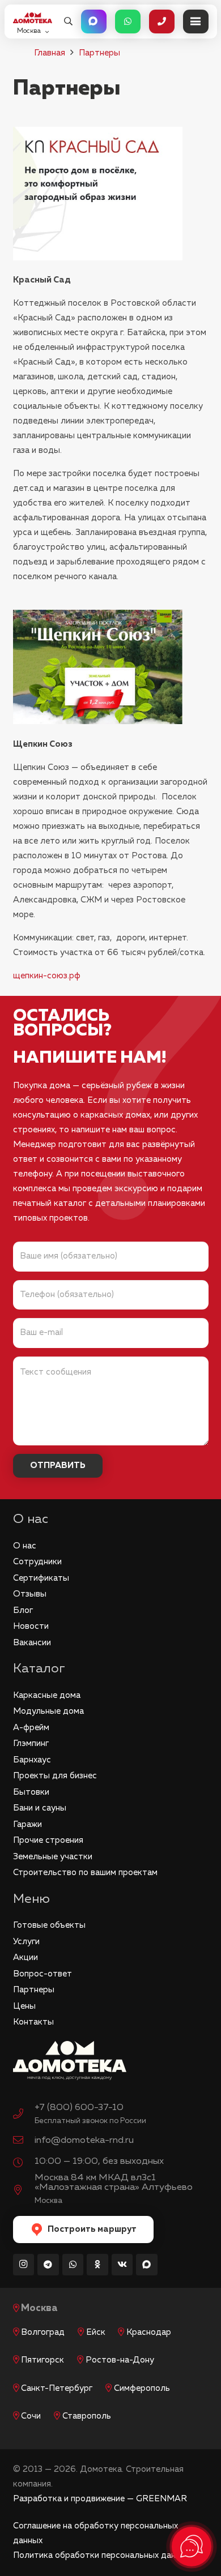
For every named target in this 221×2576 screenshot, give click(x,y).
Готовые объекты (49, 1925)
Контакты (33, 2022)
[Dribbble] (147, 2265)
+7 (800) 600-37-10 (79, 2108)
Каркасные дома (47, 1695)
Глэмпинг (31, 1743)
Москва (39, 2308)
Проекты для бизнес (55, 1776)
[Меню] (196, 22)
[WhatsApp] (73, 2265)
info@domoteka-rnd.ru (84, 2140)
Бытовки (31, 1792)
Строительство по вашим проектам (85, 1873)
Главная (50, 53)
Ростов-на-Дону (120, 2360)
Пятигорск (42, 2360)
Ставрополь (87, 2416)
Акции (25, 1957)
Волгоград (43, 2332)
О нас (25, 1546)
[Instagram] (24, 2265)
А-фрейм (31, 1728)
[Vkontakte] (122, 2265)
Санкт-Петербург (57, 2388)
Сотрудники (37, 1562)
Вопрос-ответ (42, 1974)
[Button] (94, 22)
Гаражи (27, 1824)
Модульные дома (48, 1711)
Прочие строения (48, 1840)
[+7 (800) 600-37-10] (24, 2115)
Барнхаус (32, 1760)
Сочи (31, 2416)
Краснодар (149, 2332)
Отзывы (30, 1594)
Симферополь (142, 2388)
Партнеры (99, 53)
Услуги (26, 1942)
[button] (68, 22)
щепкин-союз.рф (47, 976)
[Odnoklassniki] (97, 2265)
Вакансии (32, 1643)
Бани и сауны (40, 1808)
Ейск (96, 2332)
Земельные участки (53, 1857)
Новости (31, 1626)
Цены (24, 2006)
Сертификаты (41, 1578)
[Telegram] (48, 2265)
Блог (23, 1610)
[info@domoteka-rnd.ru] (24, 2141)
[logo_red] (33, 18)
